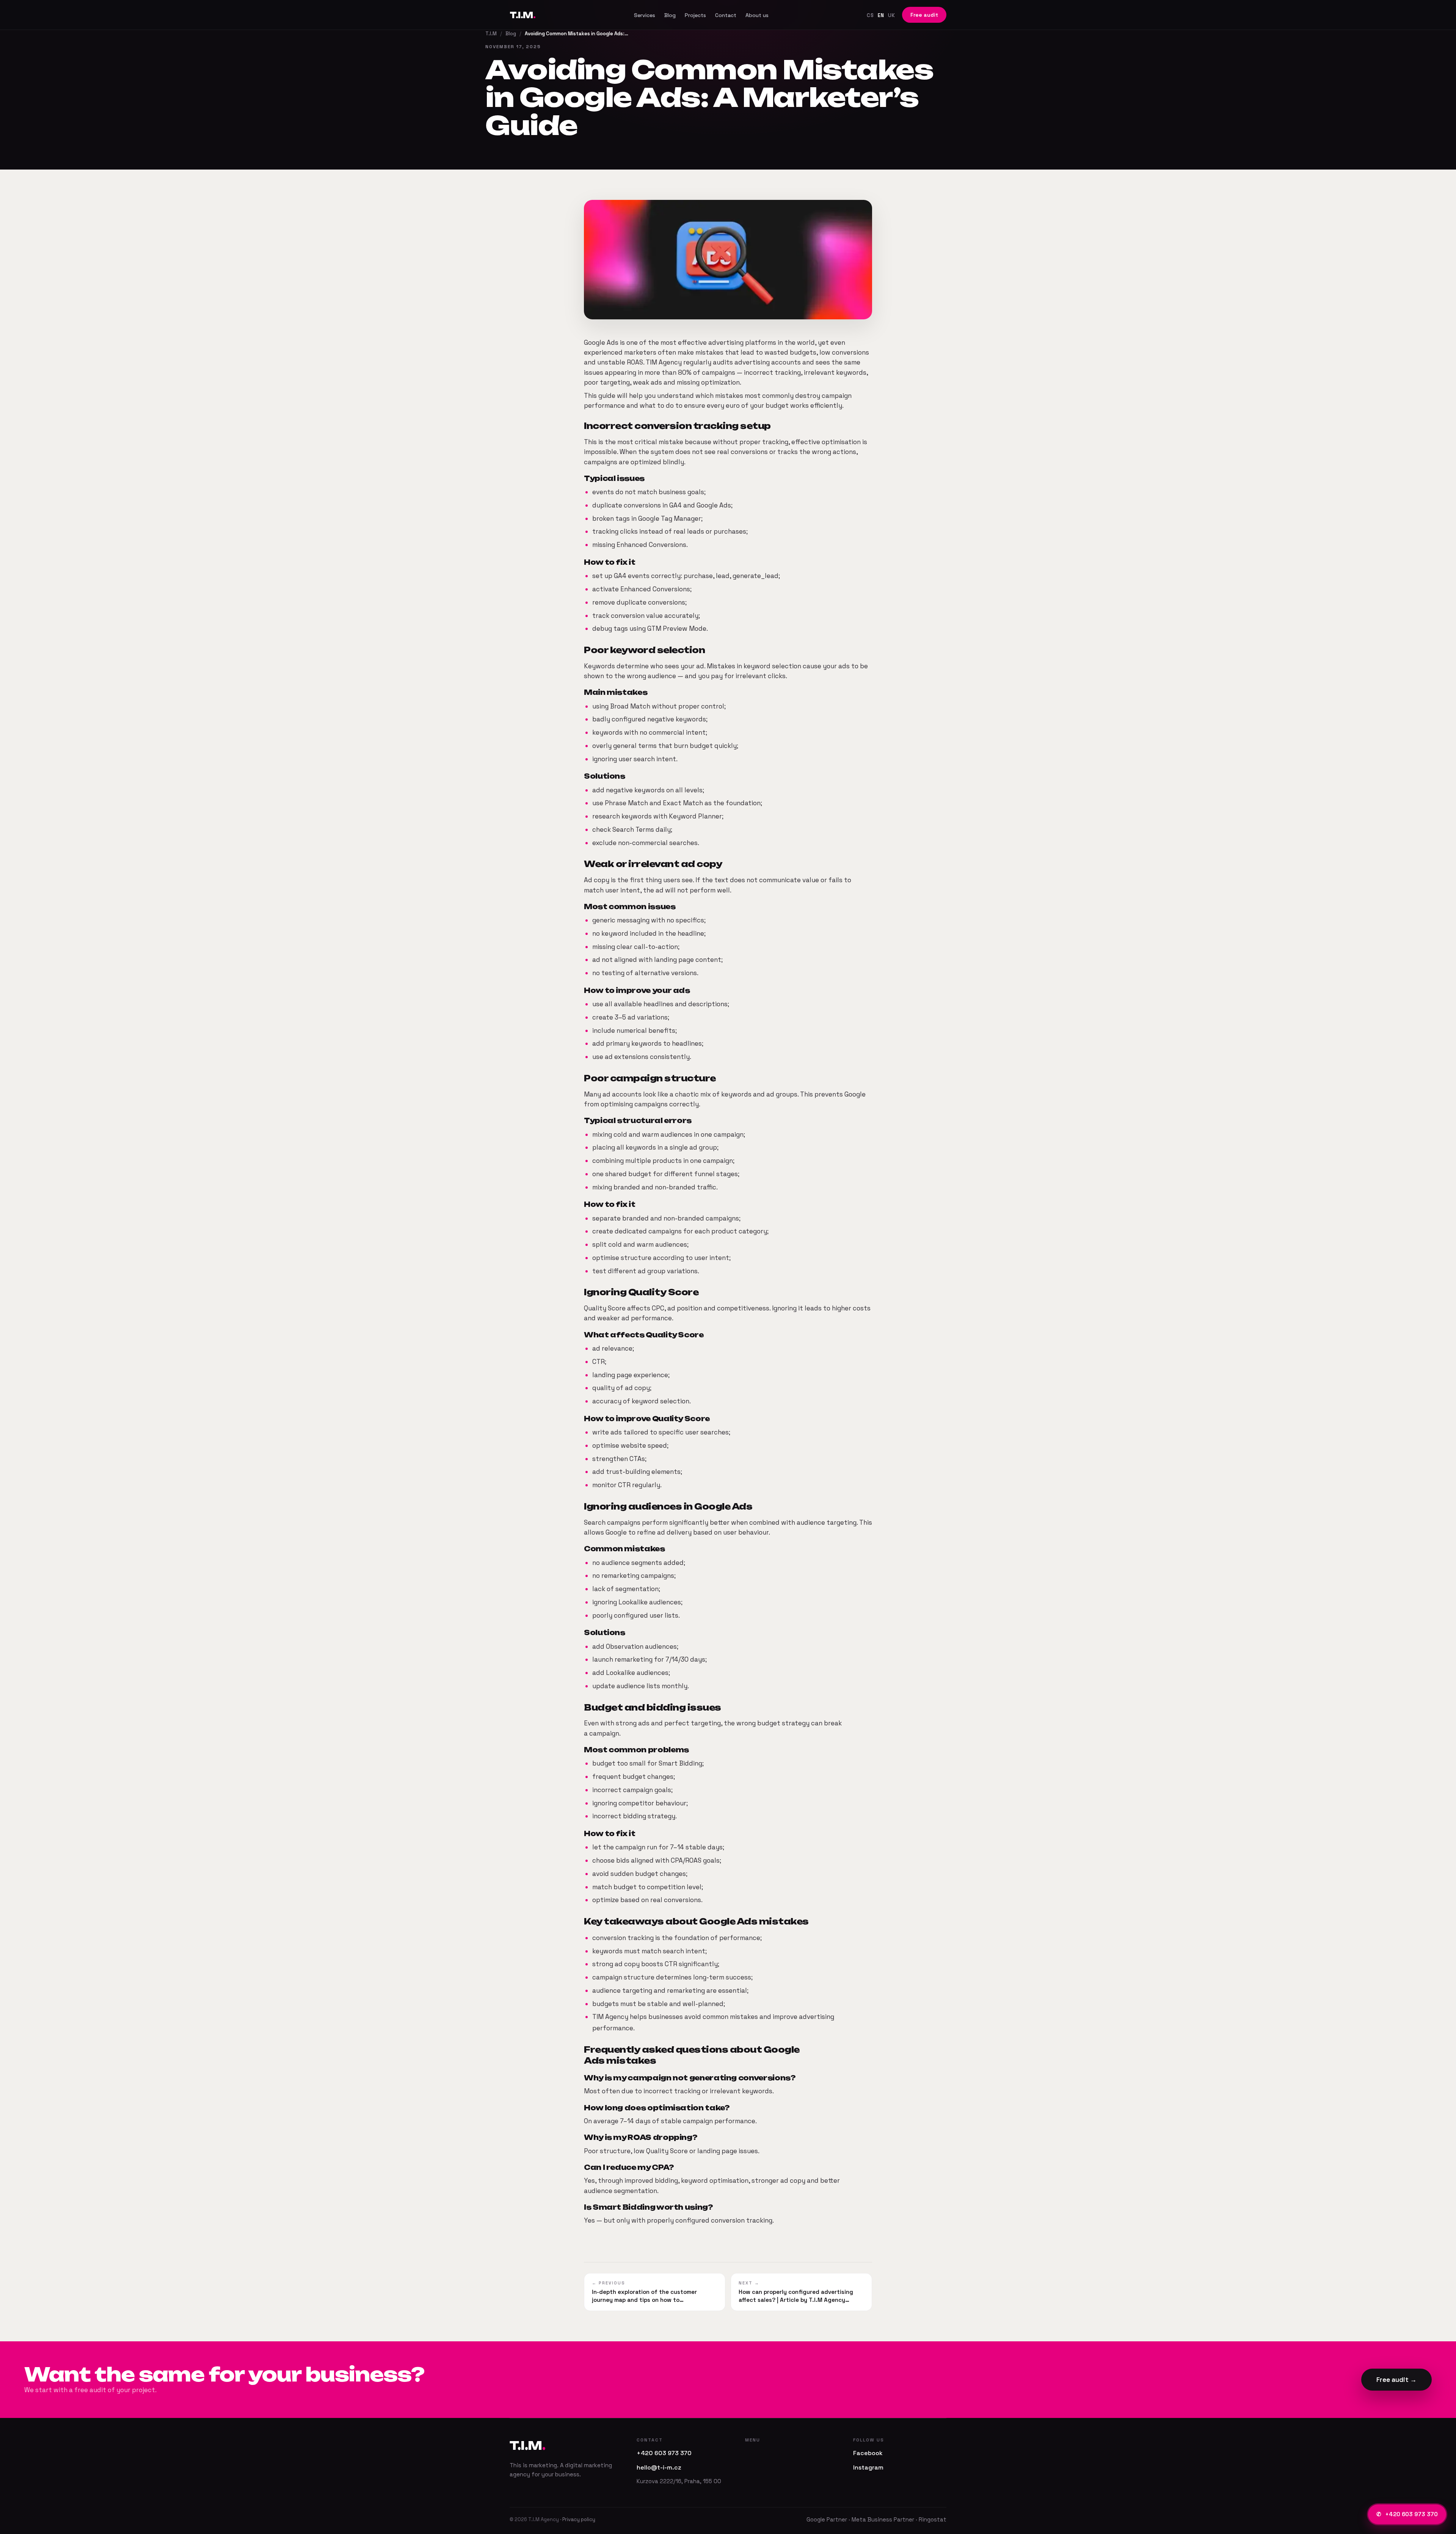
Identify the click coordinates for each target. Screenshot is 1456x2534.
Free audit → (1396, 2380)
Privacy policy (579, 2519)
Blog (670, 15)
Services (645, 15)
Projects (695, 15)
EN (881, 15)
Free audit (924, 15)
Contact (726, 15)
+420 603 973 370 (1407, 2514)
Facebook (868, 2453)
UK (892, 15)
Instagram (868, 2467)
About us (757, 15)
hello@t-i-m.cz (659, 2467)
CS (870, 15)
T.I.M (522, 15)
